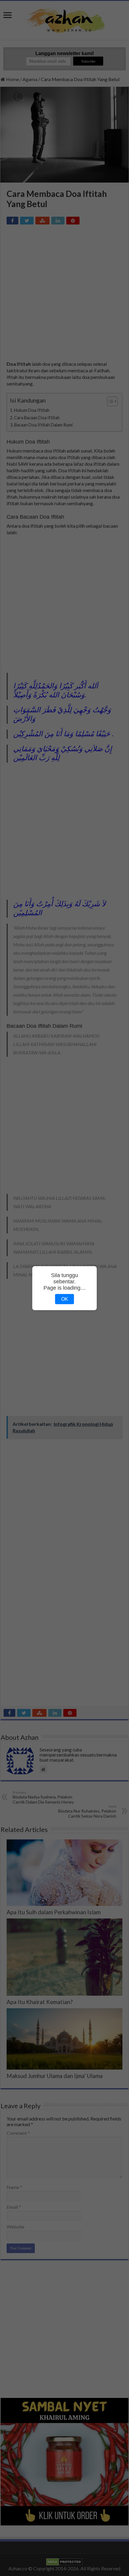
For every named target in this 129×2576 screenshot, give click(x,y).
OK (65, 1299)
